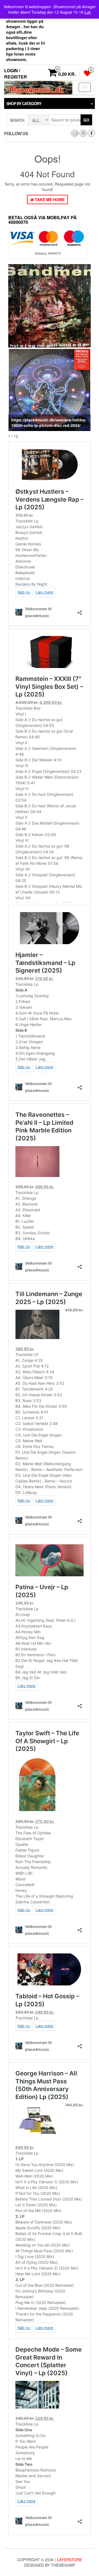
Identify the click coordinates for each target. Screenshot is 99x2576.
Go (86, 120)
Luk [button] (88, 12)
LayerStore (69, 2560)
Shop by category (24, 103)
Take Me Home (49, 200)
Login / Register (16, 74)
